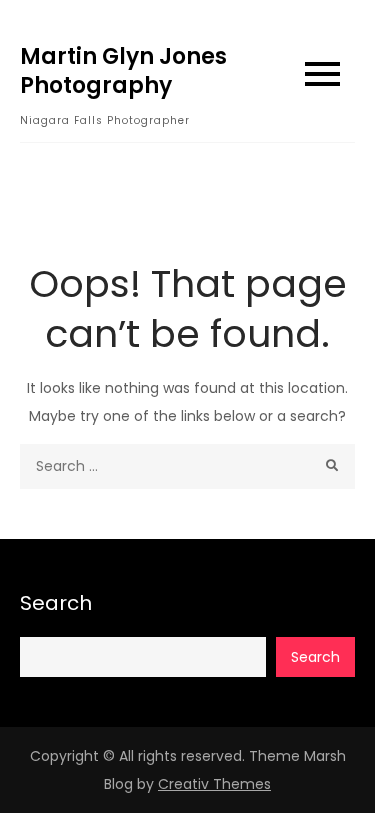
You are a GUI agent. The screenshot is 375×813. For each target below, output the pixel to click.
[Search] (332, 466)
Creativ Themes (214, 784)
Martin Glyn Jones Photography (123, 71)
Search (56, 603)
